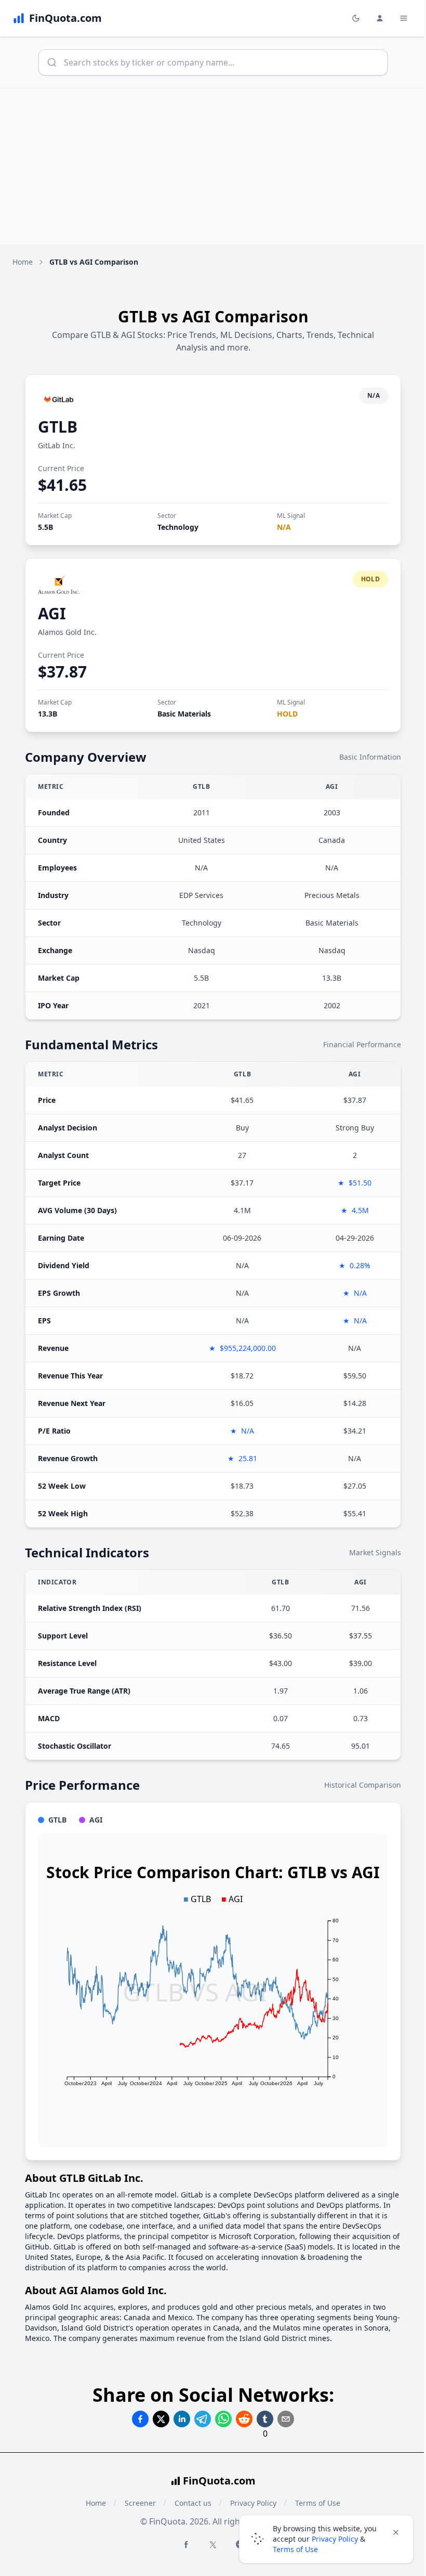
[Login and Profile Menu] (380, 18)
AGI (52, 613)
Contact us (193, 2503)
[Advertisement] (213, 166)
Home (23, 262)
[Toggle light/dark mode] (356, 18)
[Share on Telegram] (203, 2419)
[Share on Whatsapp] (223, 2419)
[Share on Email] (286, 2419)
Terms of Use (295, 2549)
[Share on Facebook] (140, 2419)
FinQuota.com (219, 2481)
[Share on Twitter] (161, 2419)
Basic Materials (184, 714)
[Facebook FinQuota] (186, 2544)
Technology (178, 527)
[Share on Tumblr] (265, 2419)
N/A (284, 527)
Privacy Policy (335, 2539)
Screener (140, 2503)
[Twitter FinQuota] (213, 2545)
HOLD (287, 714)
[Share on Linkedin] (182, 2419)
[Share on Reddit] (244, 2419)
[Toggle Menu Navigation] (404, 18)
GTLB (58, 427)
